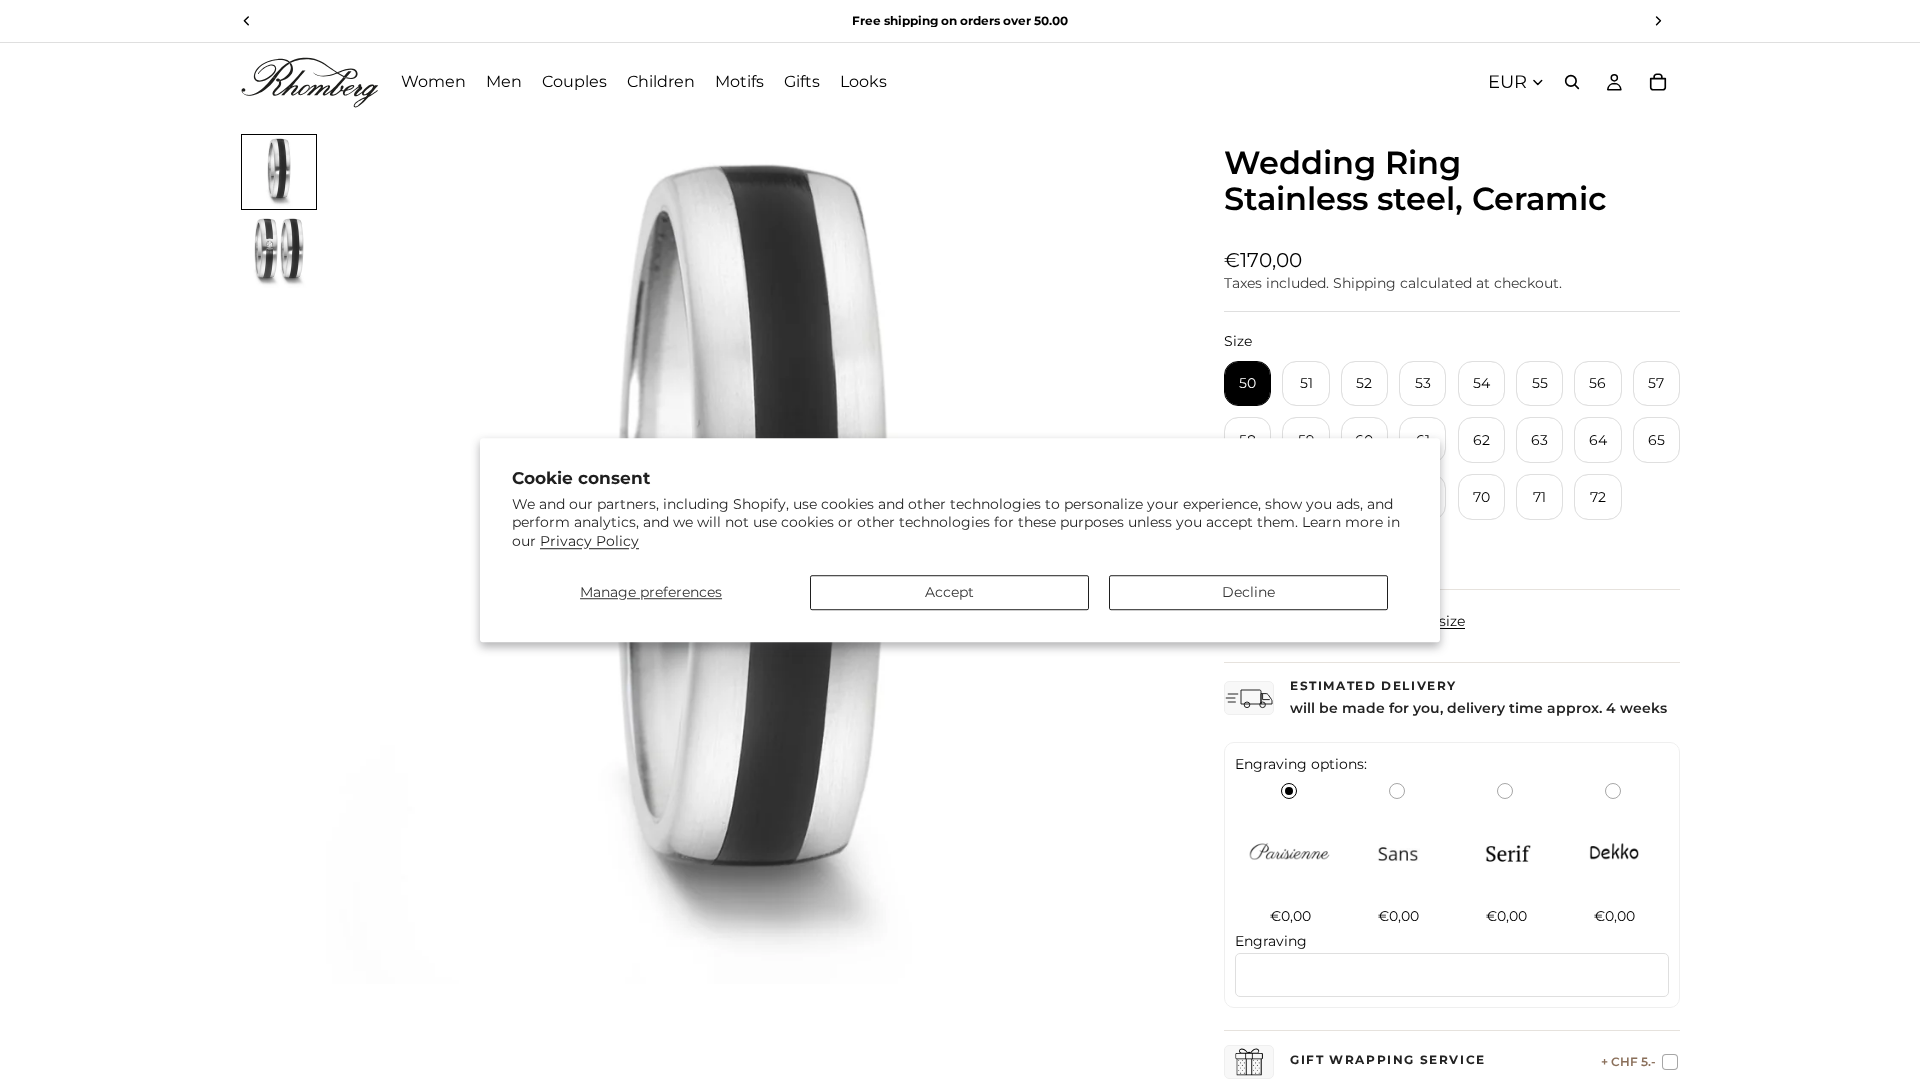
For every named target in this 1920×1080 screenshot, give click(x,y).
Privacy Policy (589, 541)
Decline (1248, 592)
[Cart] (1658, 82)
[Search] (1572, 82)
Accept (949, 592)
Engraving (1271, 941)
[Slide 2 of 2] (279, 252)
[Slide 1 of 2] (279, 172)
